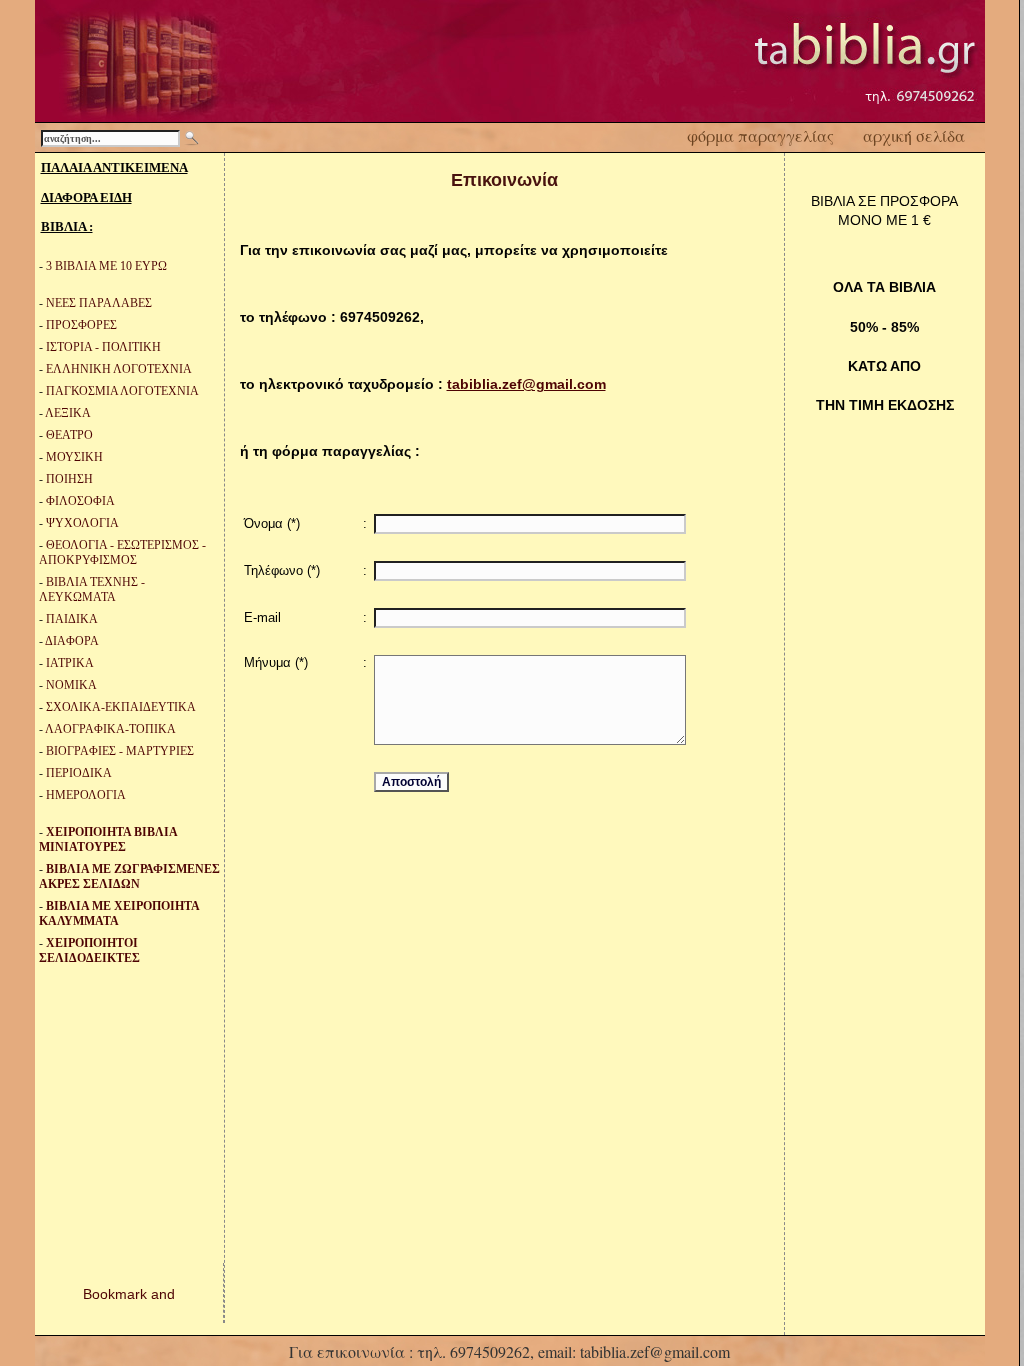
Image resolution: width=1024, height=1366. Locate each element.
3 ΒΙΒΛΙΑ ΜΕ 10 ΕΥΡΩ (106, 266)
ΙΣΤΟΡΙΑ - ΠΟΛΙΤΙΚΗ (103, 347)
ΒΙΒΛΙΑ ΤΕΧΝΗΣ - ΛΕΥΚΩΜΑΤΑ (92, 589)
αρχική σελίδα (914, 135)
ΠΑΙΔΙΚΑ (72, 619)
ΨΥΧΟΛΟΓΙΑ (82, 523)
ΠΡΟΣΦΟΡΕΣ (81, 325)
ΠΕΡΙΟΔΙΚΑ (79, 773)
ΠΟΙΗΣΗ (69, 479)
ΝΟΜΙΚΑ (71, 685)
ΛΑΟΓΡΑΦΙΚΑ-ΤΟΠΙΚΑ (110, 729)
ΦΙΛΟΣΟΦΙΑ (80, 501)
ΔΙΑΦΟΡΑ (72, 641)
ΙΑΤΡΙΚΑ (70, 663)
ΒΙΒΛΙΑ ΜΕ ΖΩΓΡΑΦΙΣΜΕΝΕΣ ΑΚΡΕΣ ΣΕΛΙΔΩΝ (129, 876)
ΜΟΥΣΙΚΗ (74, 457)
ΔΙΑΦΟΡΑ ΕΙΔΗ (86, 197)
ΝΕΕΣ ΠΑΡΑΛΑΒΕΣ (99, 303)
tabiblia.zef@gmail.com (526, 384)
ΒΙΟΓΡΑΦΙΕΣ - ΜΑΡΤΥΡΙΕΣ (120, 751)
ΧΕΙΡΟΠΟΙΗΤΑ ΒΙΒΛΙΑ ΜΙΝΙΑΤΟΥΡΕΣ (108, 839)
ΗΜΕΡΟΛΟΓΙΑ (86, 795)
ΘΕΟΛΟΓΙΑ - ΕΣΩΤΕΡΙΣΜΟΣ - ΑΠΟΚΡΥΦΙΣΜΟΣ (122, 552)
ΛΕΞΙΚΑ (68, 413)
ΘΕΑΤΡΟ (69, 435)
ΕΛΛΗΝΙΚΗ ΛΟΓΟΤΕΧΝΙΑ (119, 369)
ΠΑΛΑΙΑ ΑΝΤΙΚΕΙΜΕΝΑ (114, 167)
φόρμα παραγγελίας (760, 135)
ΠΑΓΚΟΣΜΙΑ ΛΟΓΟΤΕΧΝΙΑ (122, 391)
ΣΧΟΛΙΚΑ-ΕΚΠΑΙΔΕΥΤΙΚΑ (121, 707)
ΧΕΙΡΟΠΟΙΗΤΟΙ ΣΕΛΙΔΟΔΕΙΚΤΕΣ (89, 950)
